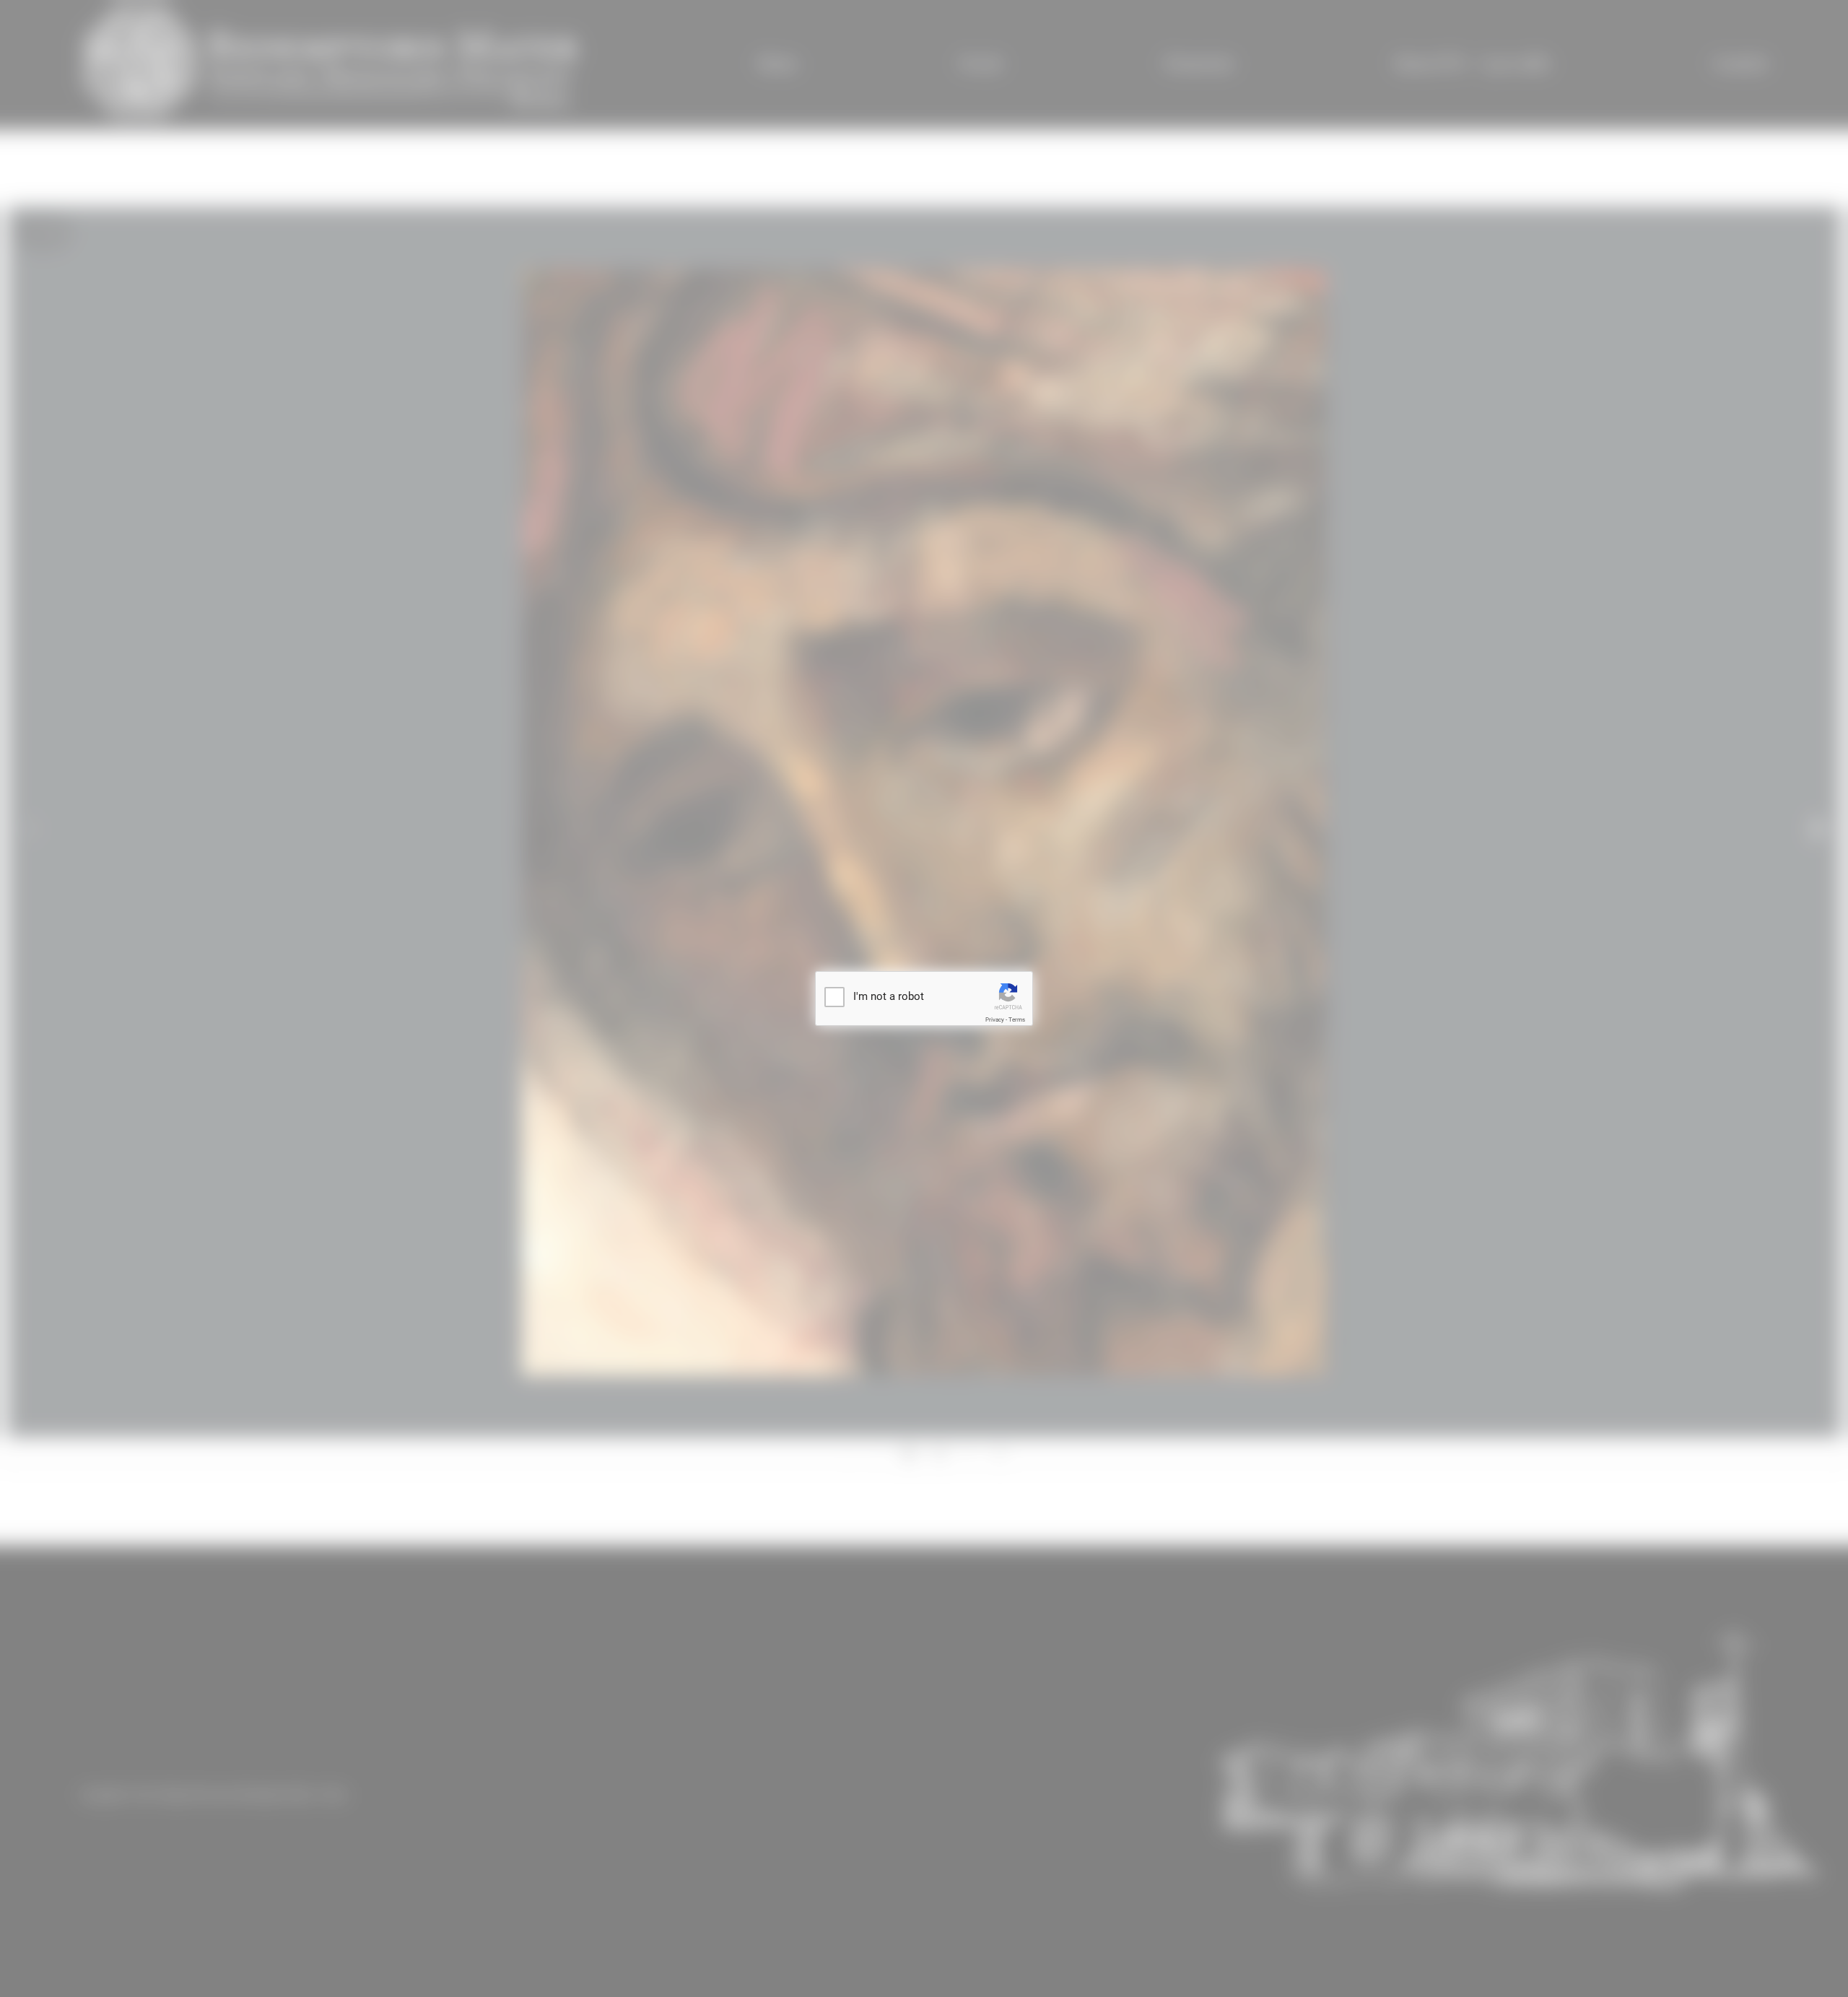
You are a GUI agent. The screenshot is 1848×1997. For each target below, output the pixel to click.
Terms (1017, 1020)
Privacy (995, 1020)
